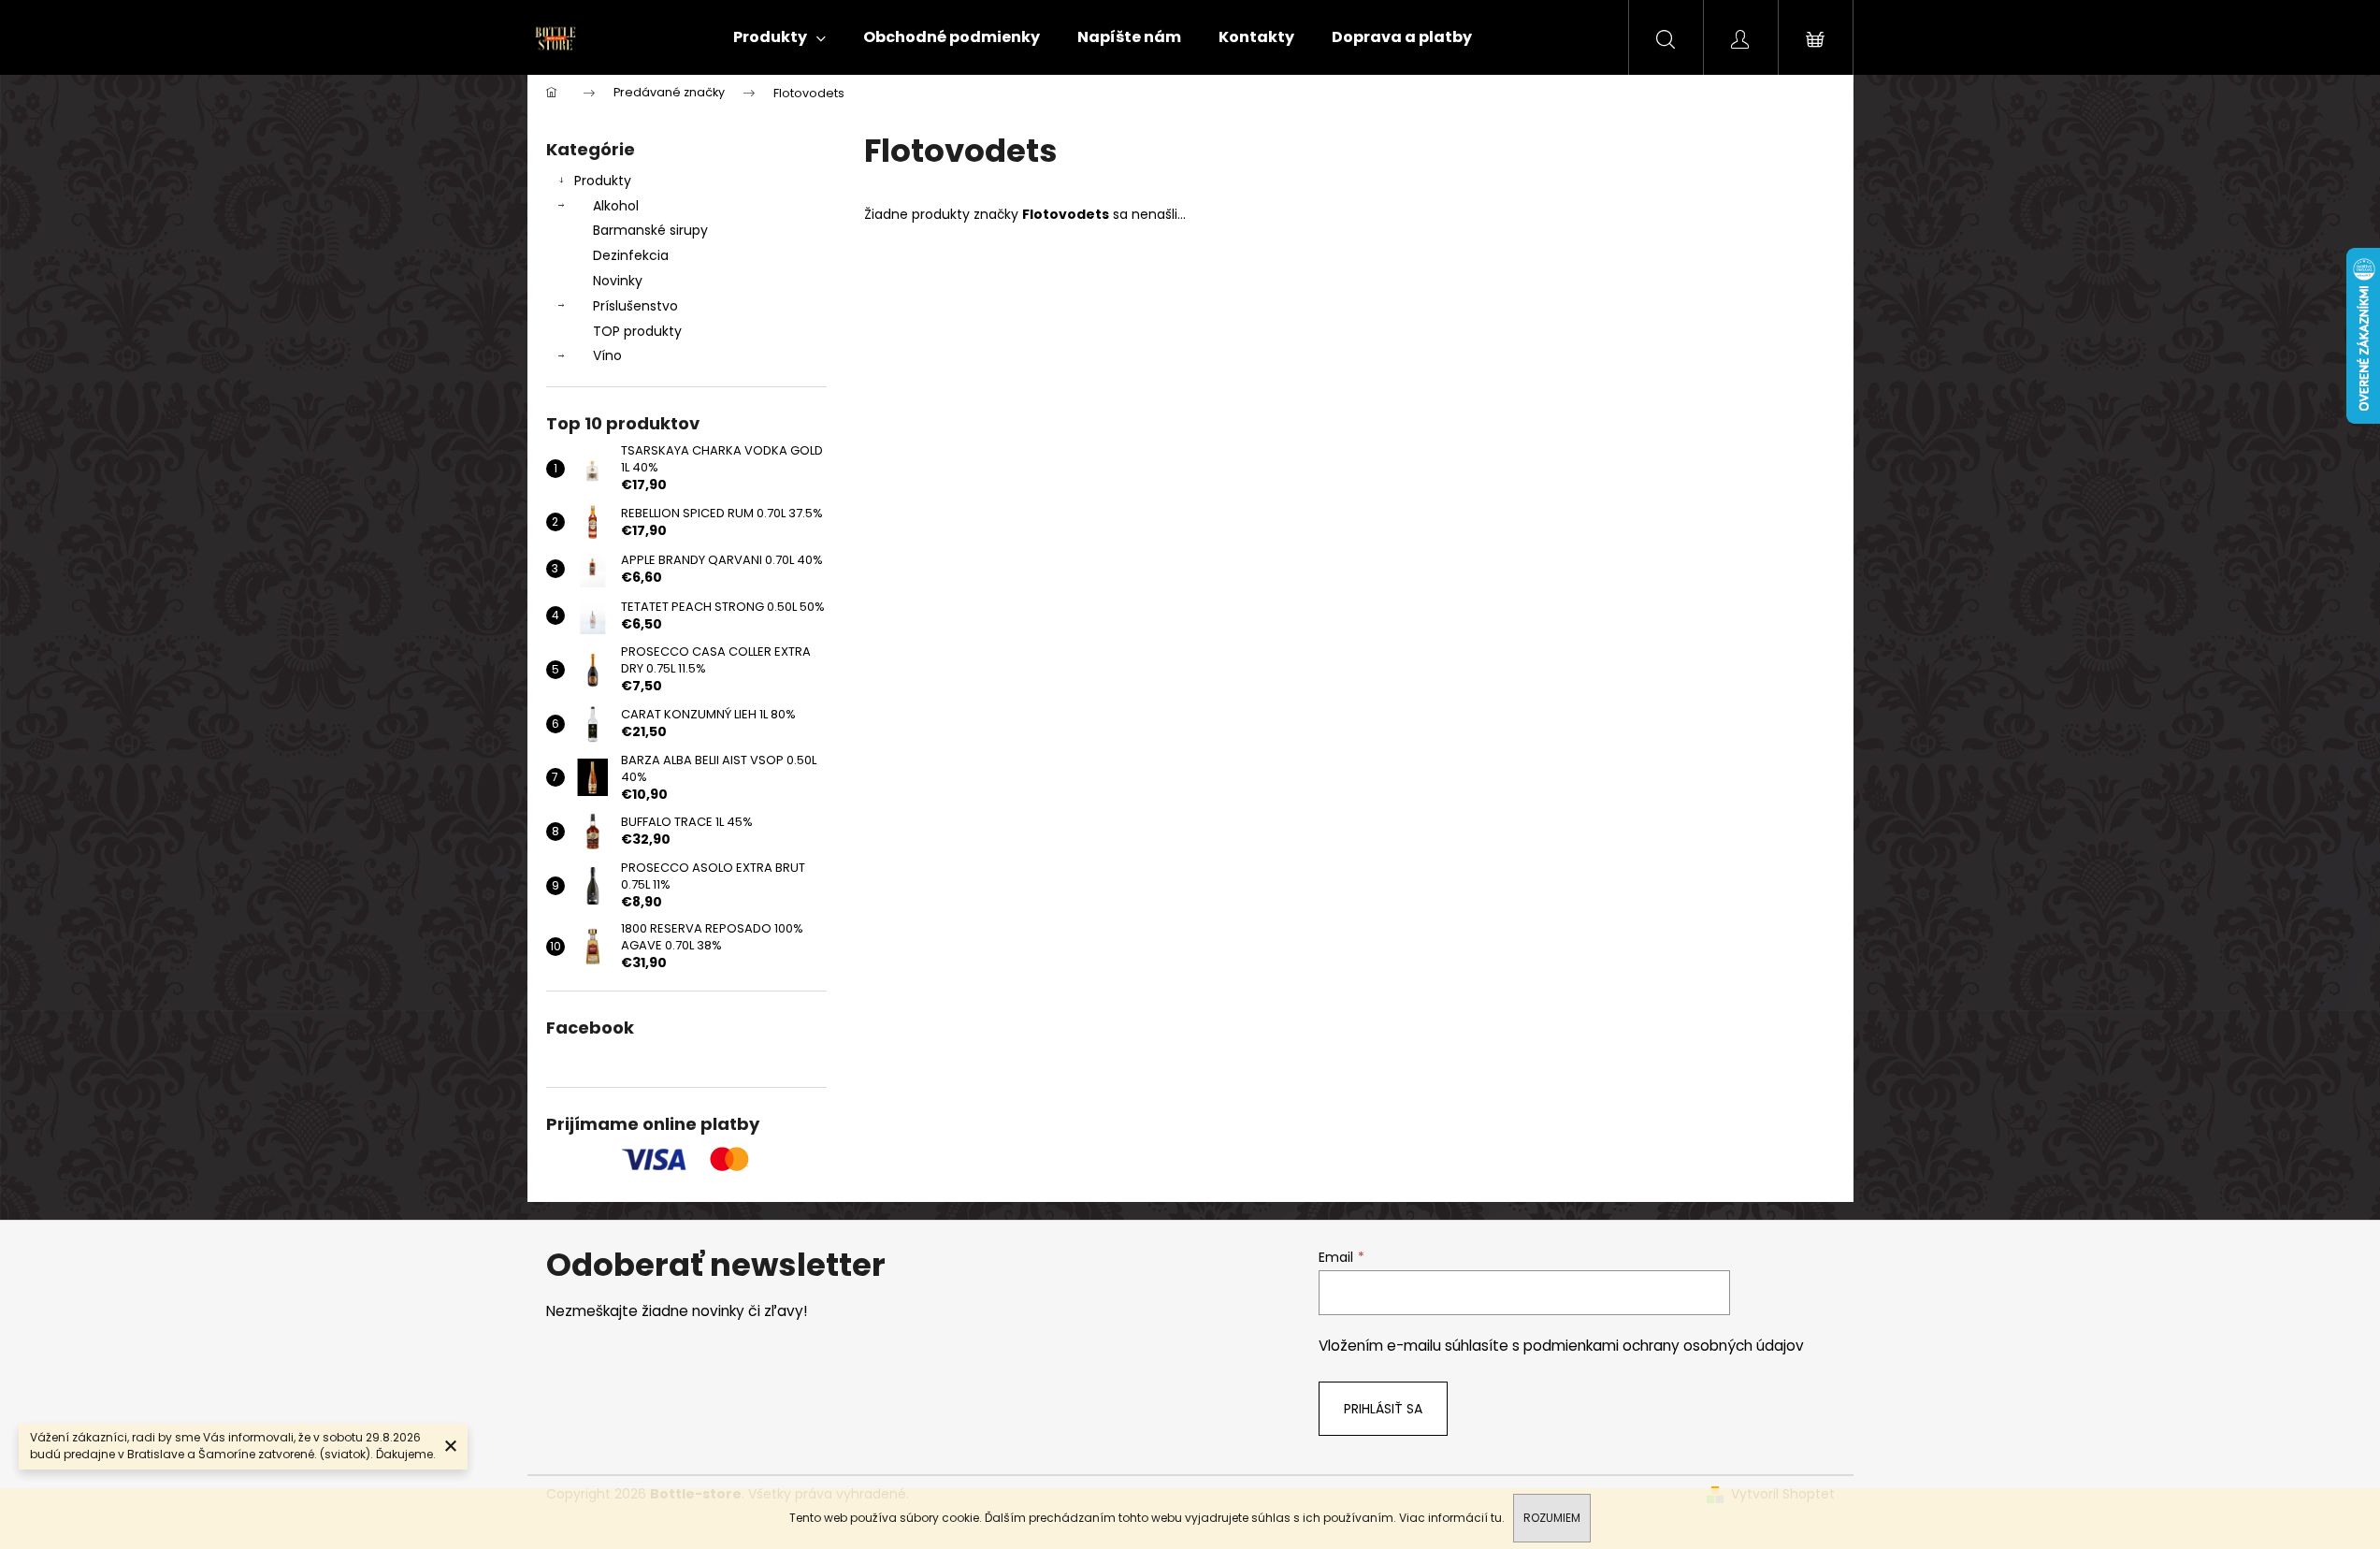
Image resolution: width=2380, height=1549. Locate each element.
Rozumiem (1552, 1518)
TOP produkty (637, 331)
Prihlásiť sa (1383, 1409)
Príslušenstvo (635, 306)
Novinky (618, 281)
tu (1496, 1518)
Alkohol (616, 206)
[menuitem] (779, 37)
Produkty (603, 181)
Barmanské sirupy (650, 230)
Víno (607, 355)
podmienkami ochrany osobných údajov (1664, 1346)
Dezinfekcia (631, 255)
